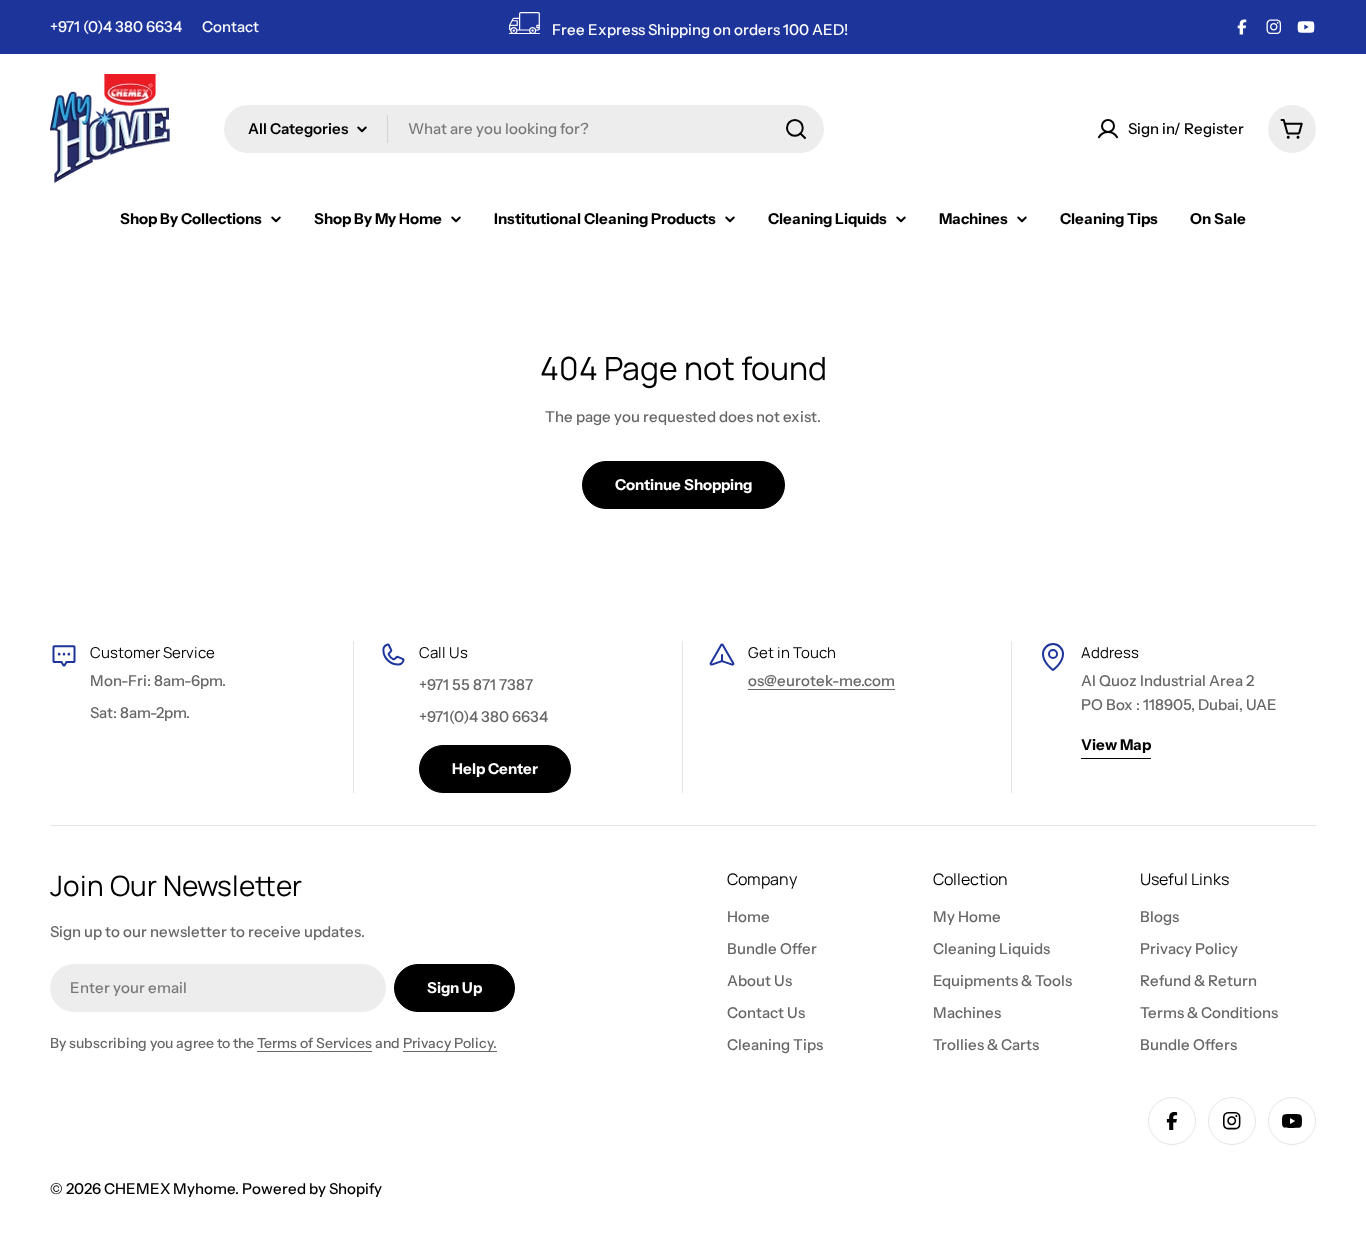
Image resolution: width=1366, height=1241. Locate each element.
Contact (230, 26)
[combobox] (524, 129)
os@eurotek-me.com (821, 680)
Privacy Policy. (450, 1043)
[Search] (796, 129)
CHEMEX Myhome (169, 1188)
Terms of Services (314, 1043)
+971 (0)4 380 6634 (116, 26)
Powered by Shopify (312, 1188)
